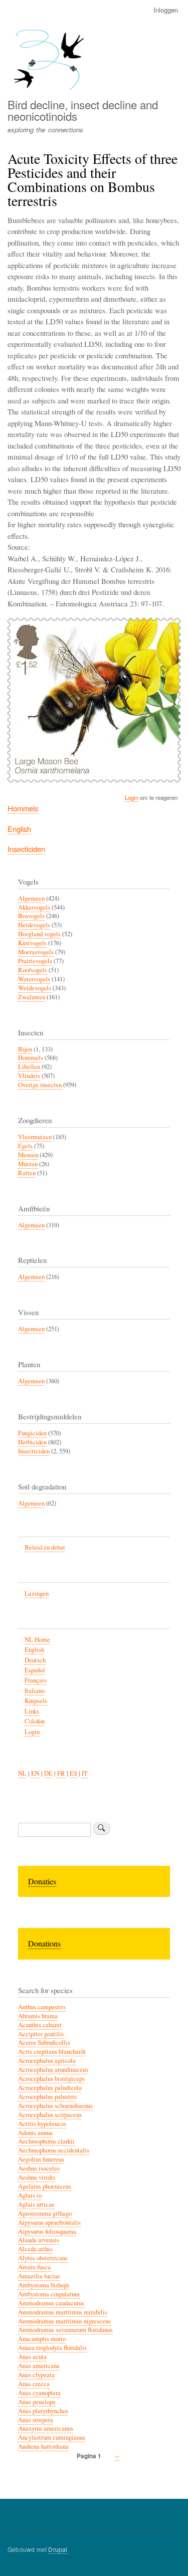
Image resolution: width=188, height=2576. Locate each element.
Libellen (29, 1067)
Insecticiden (26, 849)
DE (48, 1773)
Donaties (42, 1881)
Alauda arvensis (39, 2240)
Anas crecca (34, 2384)
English (19, 829)
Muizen (28, 1164)
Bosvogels (31, 916)
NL (22, 1773)
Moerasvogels (36, 952)
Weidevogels (35, 988)
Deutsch (35, 1660)
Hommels (23, 808)
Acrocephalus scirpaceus (50, 2115)
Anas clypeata (36, 2375)
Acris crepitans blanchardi (52, 2052)
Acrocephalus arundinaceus (53, 2070)
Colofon (35, 1721)
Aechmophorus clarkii (46, 2141)
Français (36, 1680)
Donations (44, 1943)
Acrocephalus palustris (47, 2097)
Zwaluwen (32, 997)
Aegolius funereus (41, 2159)
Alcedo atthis (35, 2249)
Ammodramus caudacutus (51, 2303)
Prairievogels (35, 961)
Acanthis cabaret (40, 2025)
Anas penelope (37, 2402)
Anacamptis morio (42, 2339)
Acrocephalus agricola (47, 2061)
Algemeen (31, 898)
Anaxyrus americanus (46, 2428)
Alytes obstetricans (43, 2258)
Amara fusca (34, 2267)
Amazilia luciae (39, 2276)
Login (132, 797)
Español (35, 1670)
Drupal (58, 2549)
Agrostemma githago (45, 2213)
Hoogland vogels (39, 934)
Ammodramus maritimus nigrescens (64, 2321)
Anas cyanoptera (39, 2393)
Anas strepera (36, 2420)
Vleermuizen (35, 1137)
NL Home (37, 1640)
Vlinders (29, 1076)
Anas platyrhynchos (43, 2411)
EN (35, 1773)
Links (32, 1711)
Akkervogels (34, 907)
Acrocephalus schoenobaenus (55, 2106)
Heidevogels (34, 925)
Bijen (25, 1049)
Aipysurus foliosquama (47, 2231)
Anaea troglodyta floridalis (52, 2348)
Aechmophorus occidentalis (54, 2150)
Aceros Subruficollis (44, 2043)
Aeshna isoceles (39, 2168)
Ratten (27, 1173)
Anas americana (39, 2366)
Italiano (35, 1691)
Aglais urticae (36, 2204)
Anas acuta (32, 2357)
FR (61, 1773)
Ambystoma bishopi (44, 2285)
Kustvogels (32, 943)
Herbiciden (32, 1442)
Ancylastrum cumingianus (52, 2437)
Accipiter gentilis (41, 2034)
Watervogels (34, 979)
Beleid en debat (45, 1547)
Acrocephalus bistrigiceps (51, 2079)
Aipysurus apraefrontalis (49, 2222)
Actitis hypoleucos (42, 2124)
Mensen (28, 1155)
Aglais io (30, 2195)
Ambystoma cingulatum (49, 2294)
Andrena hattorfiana (43, 2446)
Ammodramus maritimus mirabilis (63, 2312)
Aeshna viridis (37, 2177)
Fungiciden (32, 1433)
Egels (25, 1146)
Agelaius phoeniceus (45, 2186)
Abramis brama (38, 2016)
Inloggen (166, 10)
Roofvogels (33, 970)
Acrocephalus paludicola (50, 2088)
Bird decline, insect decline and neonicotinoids (83, 110)
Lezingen (37, 1593)
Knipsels (36, 1701)
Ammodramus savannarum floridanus (65, 2330)
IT (85, 1773)
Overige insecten (40, 1085)
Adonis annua (35, 2133)
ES (73, 1773)
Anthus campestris (42, 2007)
